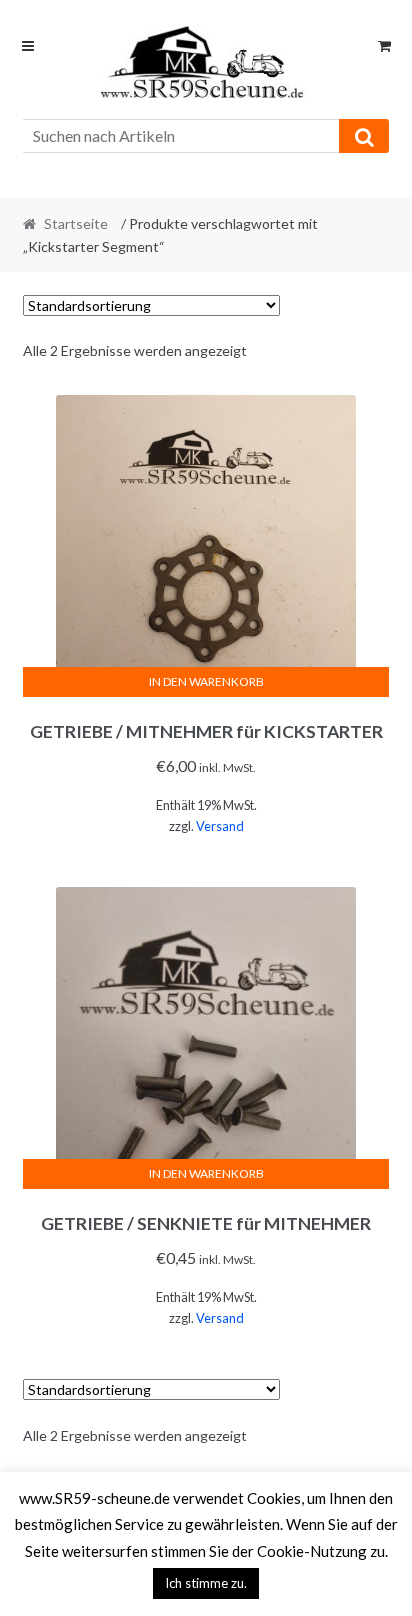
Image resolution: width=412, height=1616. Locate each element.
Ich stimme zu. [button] (206, 1583)
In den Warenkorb (206, 681)
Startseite (76, 223)
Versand (220, 826)
